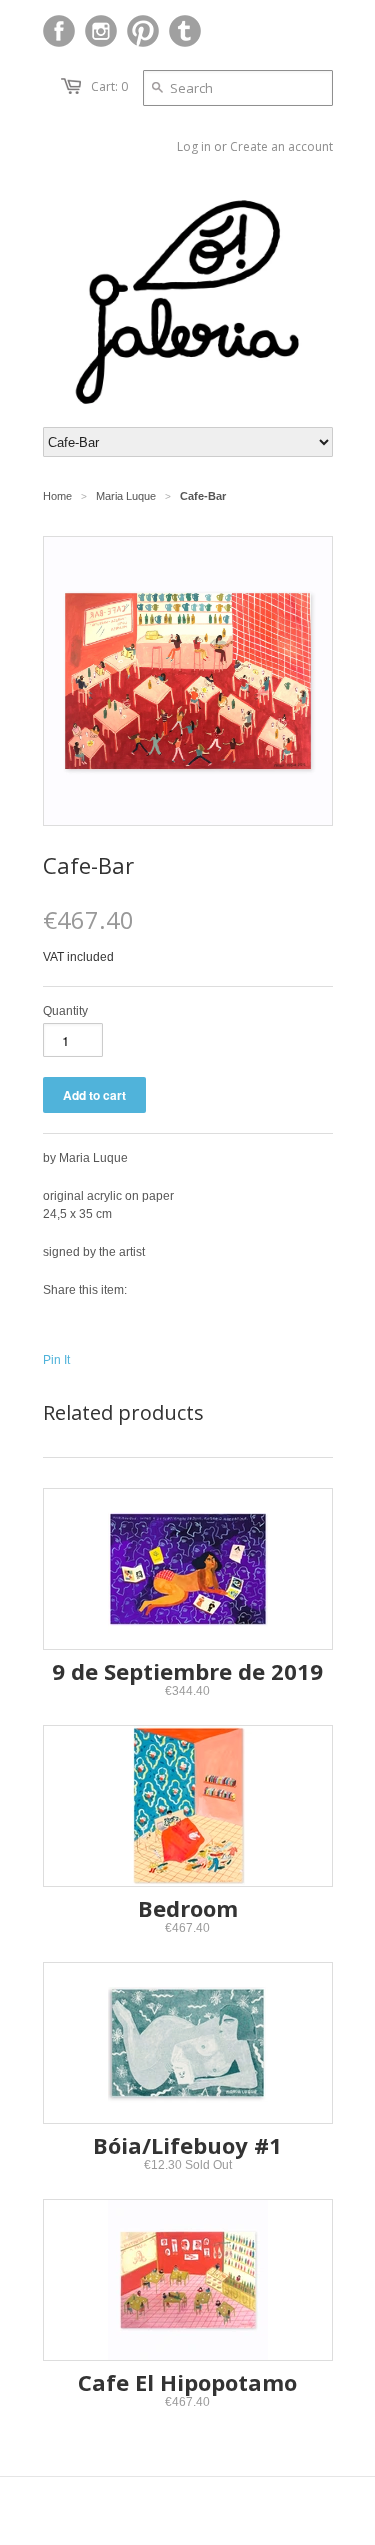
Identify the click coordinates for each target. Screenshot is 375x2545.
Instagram (101, 31)
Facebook (59, 31)
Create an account (281, 146)
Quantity (65, 1011)
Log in (194, 146)
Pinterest (143, 31)
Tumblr (185, 31)
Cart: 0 (109, 86)
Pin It (56, 1360)
